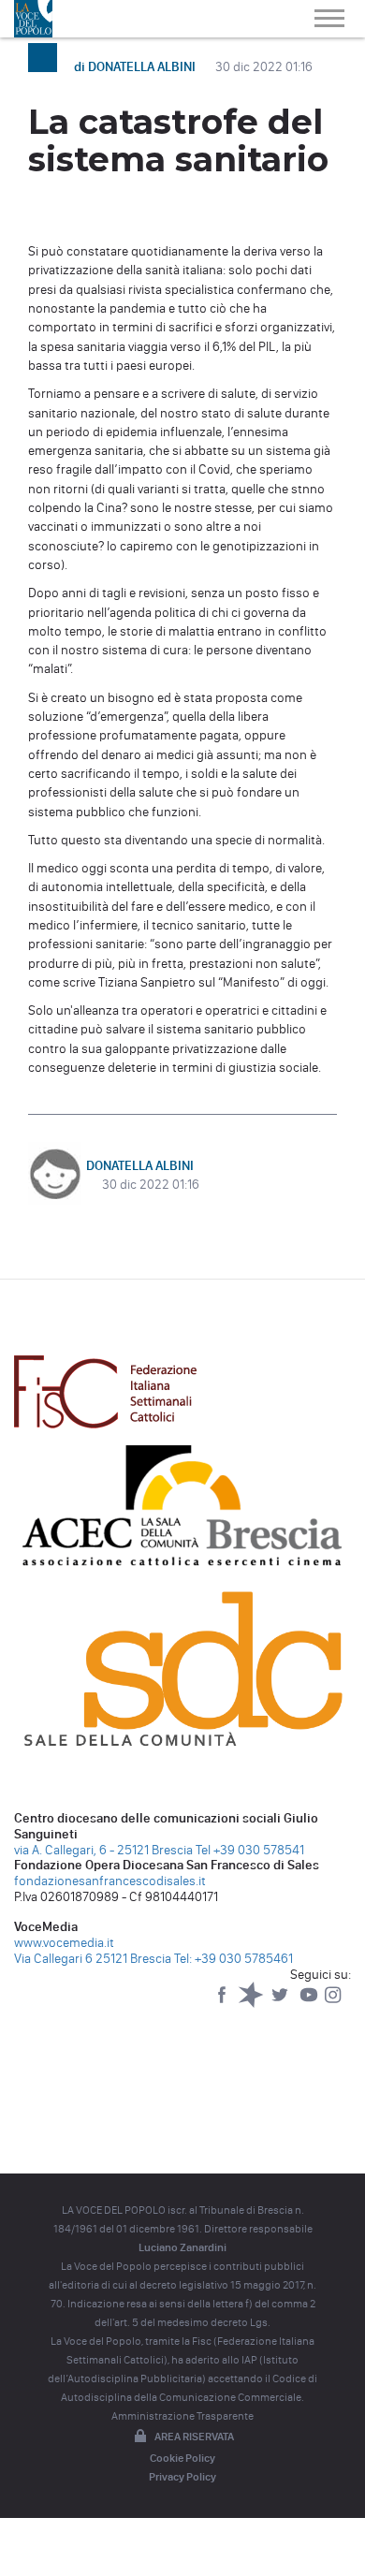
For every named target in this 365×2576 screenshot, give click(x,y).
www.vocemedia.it (64, 1943)
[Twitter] (281, 2004)
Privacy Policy (182, 2477)
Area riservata (194, 2437)
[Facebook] (223, 2004)
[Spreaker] (252, 2004)
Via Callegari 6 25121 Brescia (93, 1959)
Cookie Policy (182, 2458)
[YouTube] (310, 2004)
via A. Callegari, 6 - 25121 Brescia (103, 1850)
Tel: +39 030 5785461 (234, 1959)
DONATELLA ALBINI (140, 1166)
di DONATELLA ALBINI (136, 67)
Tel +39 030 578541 (250, 1850)
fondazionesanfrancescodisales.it (110, 1881)
